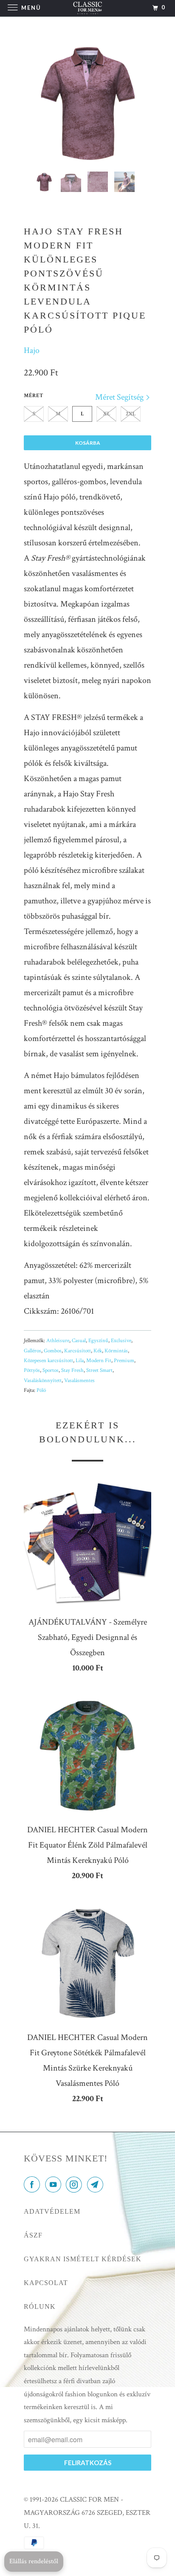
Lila (80, 1361)
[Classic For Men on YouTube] (55, 2185)
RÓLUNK (40, 2307)
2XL (131, 414)
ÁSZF (33, 2235)
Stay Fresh (72, 1370)
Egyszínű (98, 1341)
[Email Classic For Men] (97, 2185)
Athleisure (58, 1341)
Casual (79, 1341)
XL (107, 414)
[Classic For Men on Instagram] (76, 2185)
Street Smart (99, 1370)
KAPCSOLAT (46, 2283)
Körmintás (116, 1351)
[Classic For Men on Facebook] (34, 2185)
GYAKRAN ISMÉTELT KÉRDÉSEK (83, 2259)
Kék (98, 1351)
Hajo (32, 350)
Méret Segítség (120, 397)
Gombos (53, 1351)
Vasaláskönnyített (43, 1381)
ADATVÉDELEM (52, 2211)
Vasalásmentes (79, 1381)
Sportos (51, 1370)
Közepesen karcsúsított (48, 1361)
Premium (124, 1361)
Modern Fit (99, 1361)
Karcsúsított (78, 1351)
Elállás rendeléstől (34, 2561)
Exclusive (121, 1341)
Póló (41, 1390)
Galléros (32, 1351)
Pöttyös (32, 1370)
